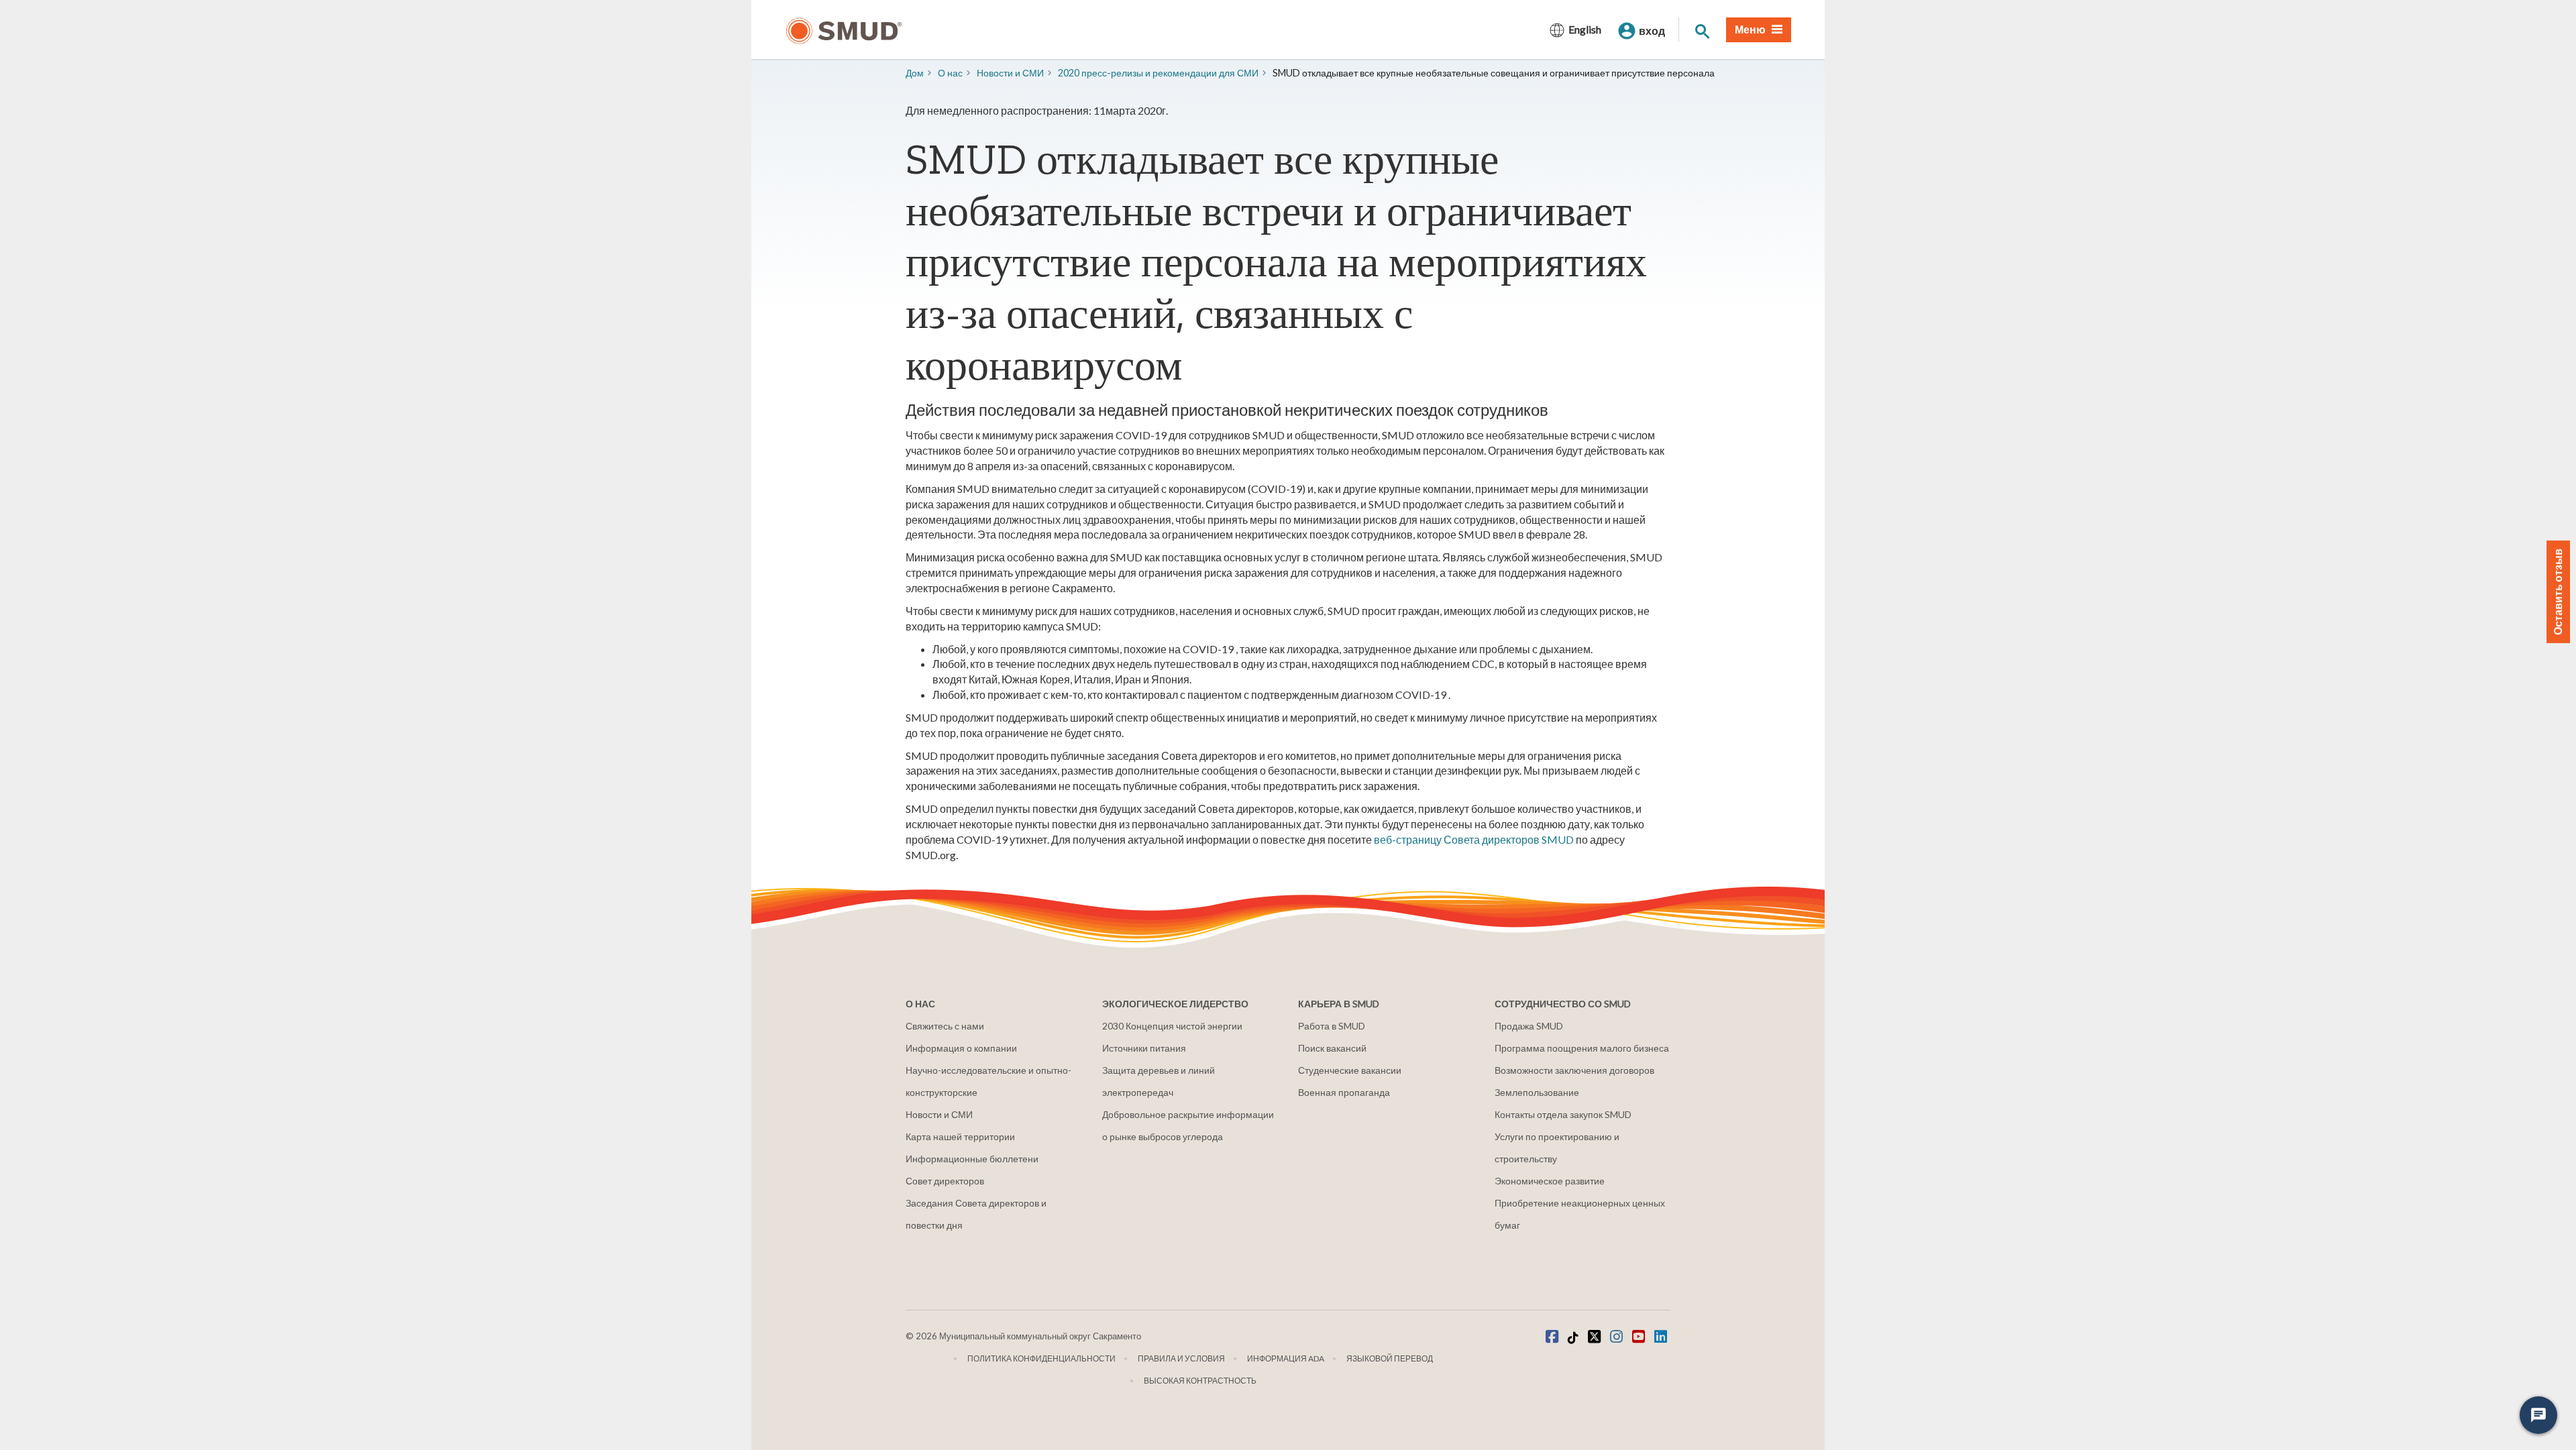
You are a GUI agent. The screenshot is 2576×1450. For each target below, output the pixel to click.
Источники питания (1144, 1048)
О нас (950, 73)
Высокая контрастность (1200, 1381)
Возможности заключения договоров (1574, 1070)
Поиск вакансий (1332, 1048)
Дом (915, 73)
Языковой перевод (1390, 1358)
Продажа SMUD (1529, 1026)
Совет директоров (945, 1181)
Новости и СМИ (939, 1114)
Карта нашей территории (960, 1136)
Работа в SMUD (1332, 1026)
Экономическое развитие (1550, 1181)
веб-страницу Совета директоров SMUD (1474, 839)
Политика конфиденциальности (1041, 1358)
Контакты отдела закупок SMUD (1563, 1114)
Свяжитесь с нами (945, 1026)
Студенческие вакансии (1350, 1070)
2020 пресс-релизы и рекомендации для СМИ (1158, 73)
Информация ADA (1286, 1358)
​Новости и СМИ (1010, 73)
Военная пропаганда (1344, 1092)
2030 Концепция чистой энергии (1172, 1026)
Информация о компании (961, 1048)
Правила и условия (1181, 1358)
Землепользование (1537, 1092)
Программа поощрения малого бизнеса (1582, 1048)
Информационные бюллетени (972, 1159)
